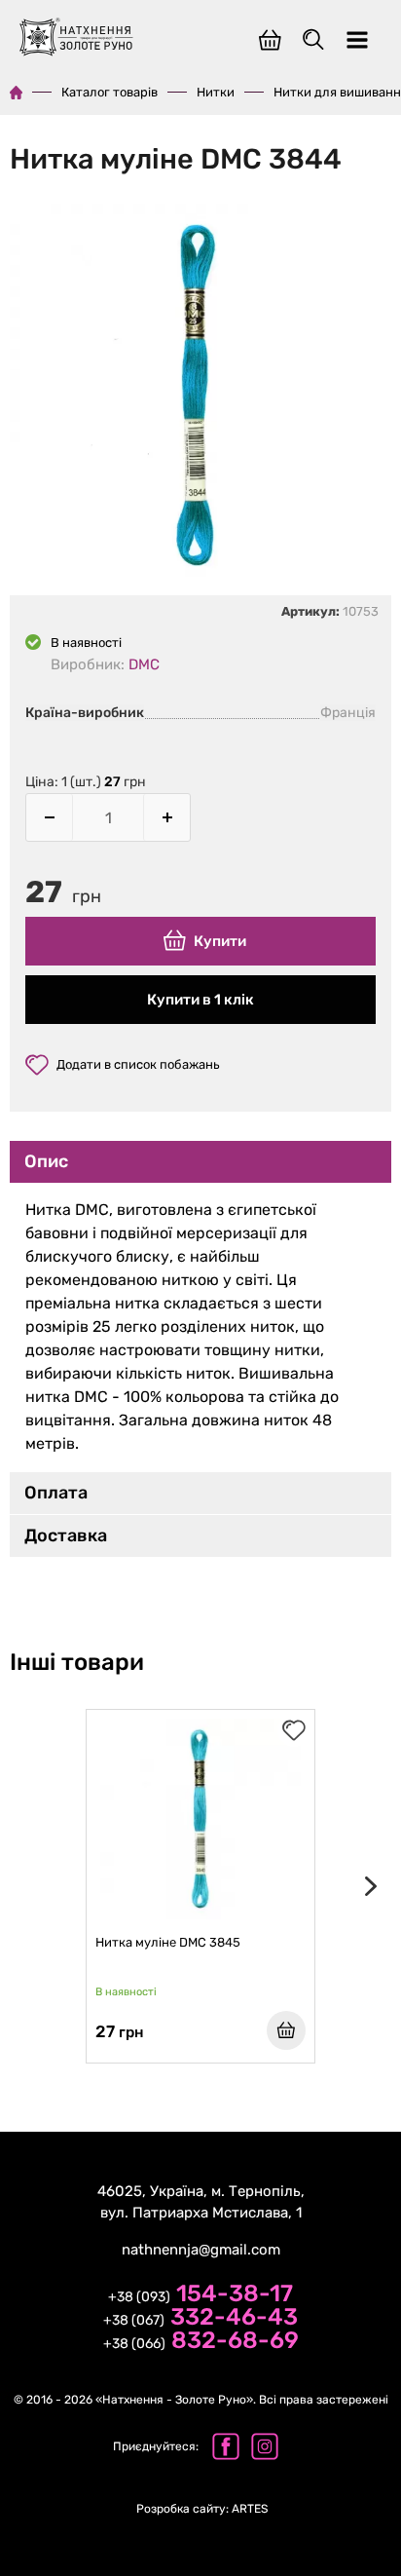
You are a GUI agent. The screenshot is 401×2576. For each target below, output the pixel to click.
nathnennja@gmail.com (201, 2250)
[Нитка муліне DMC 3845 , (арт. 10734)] (200, 1819)
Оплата (56, 1493)
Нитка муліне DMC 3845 (168, 1942)
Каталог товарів (109, 92)
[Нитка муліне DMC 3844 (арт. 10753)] (200, 398)
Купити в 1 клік (200, 1000)
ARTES (202, 2509)
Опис (46, 1161)
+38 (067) (200, 2319)
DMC (144, 664)
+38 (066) (201, 2342)
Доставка (66, 1535)
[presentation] (367, 1886)
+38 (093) (200, 2295)
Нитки (216, 92)
